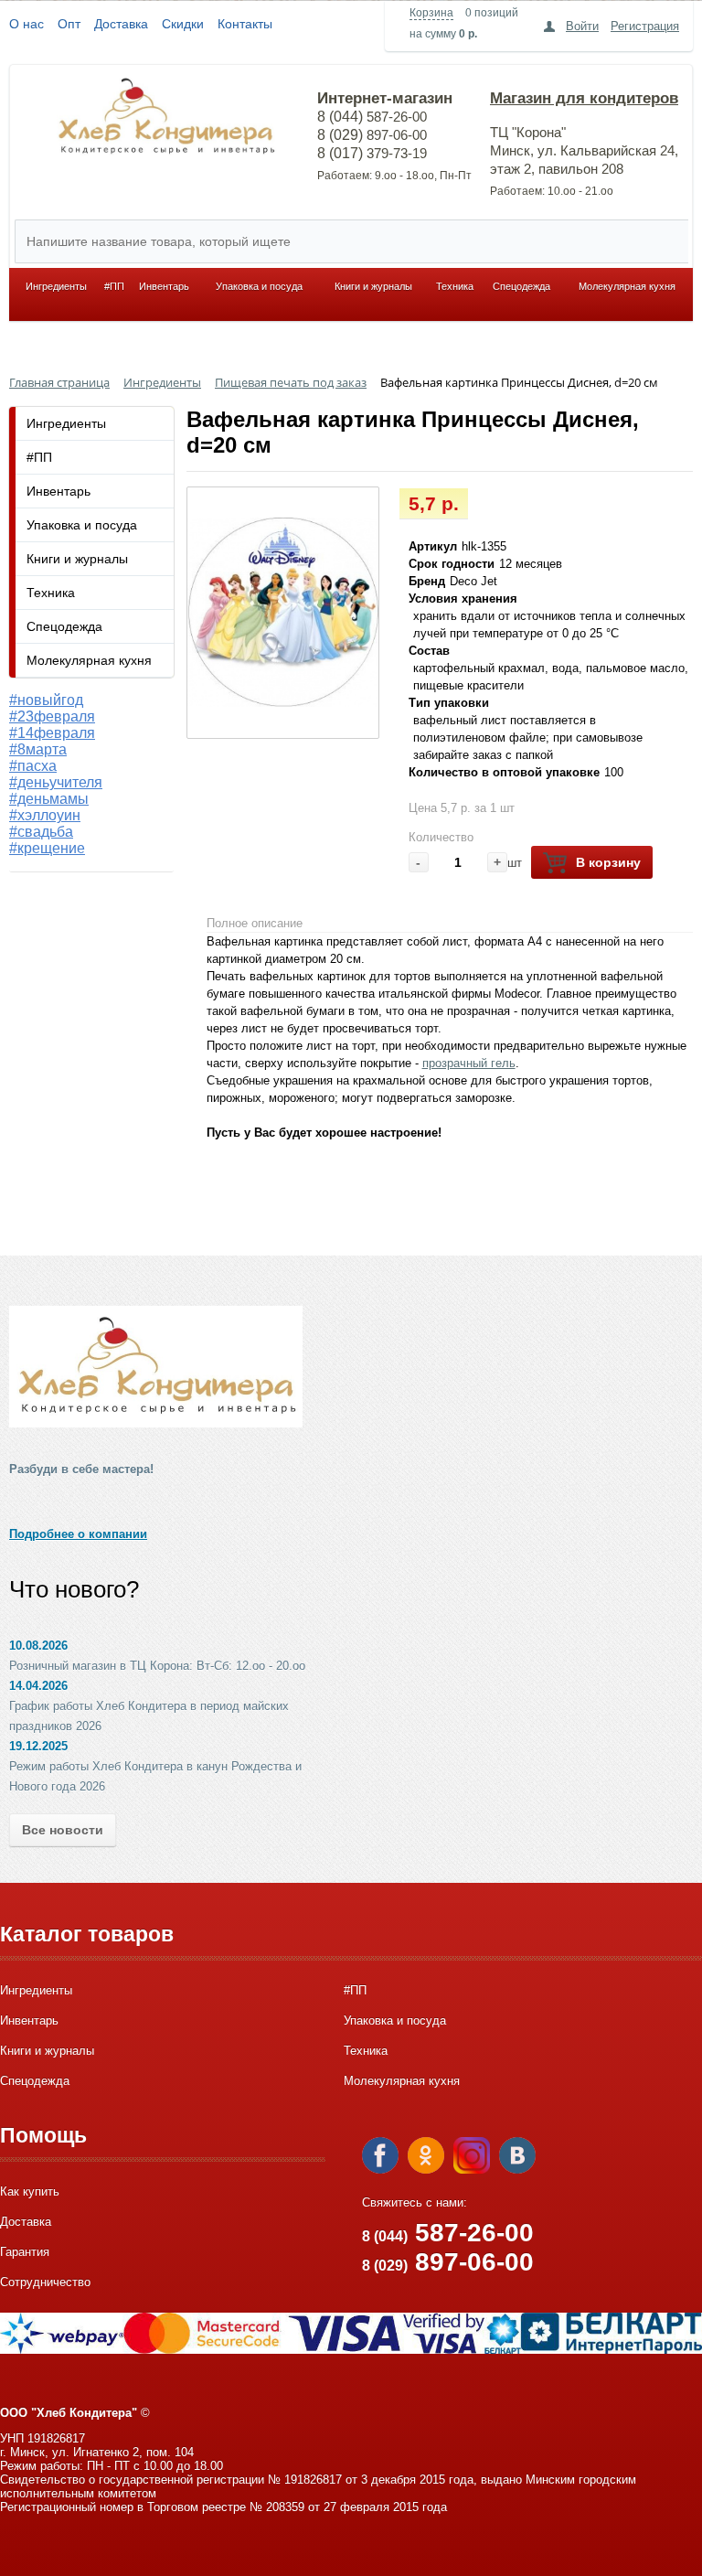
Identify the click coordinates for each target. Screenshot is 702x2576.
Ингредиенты (56, 286)
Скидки (183, 24)
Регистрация (645, 26)
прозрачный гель (469, 1063)
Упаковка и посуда (259, 286)
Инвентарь (164, 286)
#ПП (114, 286)
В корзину (608, 862)
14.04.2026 (38, 1686)
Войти (582, 26)
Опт (69, 24)
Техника (455, 286)
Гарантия (25, 2252)
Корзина (431, 13)
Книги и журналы (373, 286)
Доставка (121, 24)
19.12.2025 (38, 1746)
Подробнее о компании (78, 1534)
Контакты (245, 24)
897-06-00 (448, 2262)
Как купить (30, 2191)
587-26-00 (448, 2233)
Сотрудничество (45, 2282)
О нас (27, 24)
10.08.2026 (38, 1646)
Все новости (63, 1830)
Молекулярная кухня (627, 286)
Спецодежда (521, 286)
